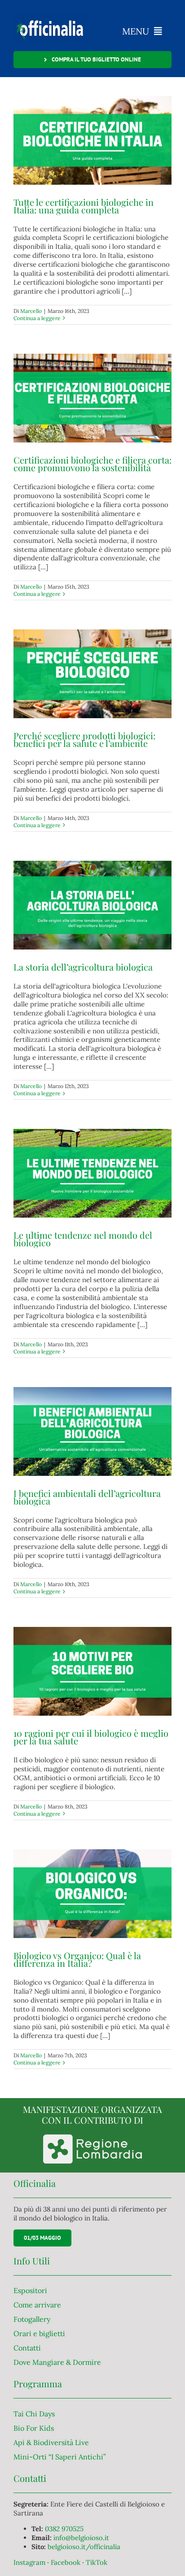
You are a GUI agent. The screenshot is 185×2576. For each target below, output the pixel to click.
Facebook (66, 2562)
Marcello (31, 311)
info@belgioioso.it (81, 2538)
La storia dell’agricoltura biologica (83, 967)
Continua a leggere (37, 318)
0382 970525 (64, 2529)
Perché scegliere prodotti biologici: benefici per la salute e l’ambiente (84, 739)
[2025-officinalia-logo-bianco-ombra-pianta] (51, 15)
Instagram (30, 2562)
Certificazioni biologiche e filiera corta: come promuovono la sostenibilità (92, 464)
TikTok (97, 2562)
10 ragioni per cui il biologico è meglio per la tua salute (91, 1737)
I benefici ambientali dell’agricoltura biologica (87, 1497)
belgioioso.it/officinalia (84, 2547)
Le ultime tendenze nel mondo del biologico (83, 1239)
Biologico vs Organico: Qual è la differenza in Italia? (77, 1959)
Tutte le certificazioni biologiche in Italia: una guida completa (84, 206)
